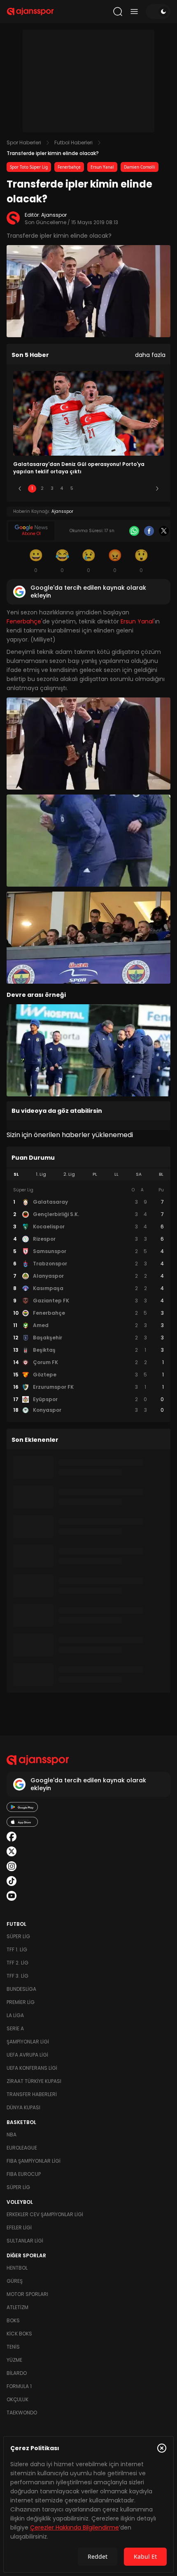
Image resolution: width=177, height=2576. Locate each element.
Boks (13, 2320)
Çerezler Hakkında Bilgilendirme (75, 2527)
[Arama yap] (118, 12)
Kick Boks (19, 2334)
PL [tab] (95, 1174)
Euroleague (22, 2148)
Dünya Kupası (23, 2107)
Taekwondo (22, 2413)
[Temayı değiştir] (158, 12)
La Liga (15, 2015)
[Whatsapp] (134, 531)
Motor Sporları (27, 2294)
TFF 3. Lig (17, 1976)
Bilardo (17, 2373)
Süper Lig (18, 1936)
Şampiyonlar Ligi (28, 2042)
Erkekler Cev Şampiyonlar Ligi (45, 2214)
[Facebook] (149, 531)
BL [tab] (161, 1174)
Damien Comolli (140, 167)
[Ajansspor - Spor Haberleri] (30, 12)
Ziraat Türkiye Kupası (34, 2081)
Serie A (15, 2028)
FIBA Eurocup (24, 2174)
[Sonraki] (157, 489)
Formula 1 (19, 2386)
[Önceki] (20, 489)
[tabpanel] (88, 1300)
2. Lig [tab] (69, 1174)
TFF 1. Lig (17, 1949)
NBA (12, 2135)
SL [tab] (16, 1174)
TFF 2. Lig (17, 1963)
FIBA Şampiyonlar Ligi (34, 2161)
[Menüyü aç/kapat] (134, 12)
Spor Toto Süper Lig (29, 167)
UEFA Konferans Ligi (32, 2068)
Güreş (15, 2281)
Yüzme (14, 2360)
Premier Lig (21, 2002)
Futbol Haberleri (73, 142)
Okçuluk (17, 2399)
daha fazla (150, 355)
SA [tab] (139, 1174)
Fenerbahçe (69, 167)
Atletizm (17, 2307)
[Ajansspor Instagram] (12, 1866)
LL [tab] (116, 1174)
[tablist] (88, 1174)
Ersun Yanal (102, 167)
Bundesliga (21, 1989)
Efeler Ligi (19, 2227)
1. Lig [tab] (41, 1174)
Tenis (13, 2347)
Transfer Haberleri (32, 2094)
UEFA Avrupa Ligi (27, 2055)
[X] (164, 531)
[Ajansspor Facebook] (12, 1837)
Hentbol (17, 2268)
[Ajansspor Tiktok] (12, 1881)
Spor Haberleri (24, 142)
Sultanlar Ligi (25, 2241)
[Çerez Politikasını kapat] (162, 2448)
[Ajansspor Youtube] (12, 1896)
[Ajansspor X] (12, 1851)
